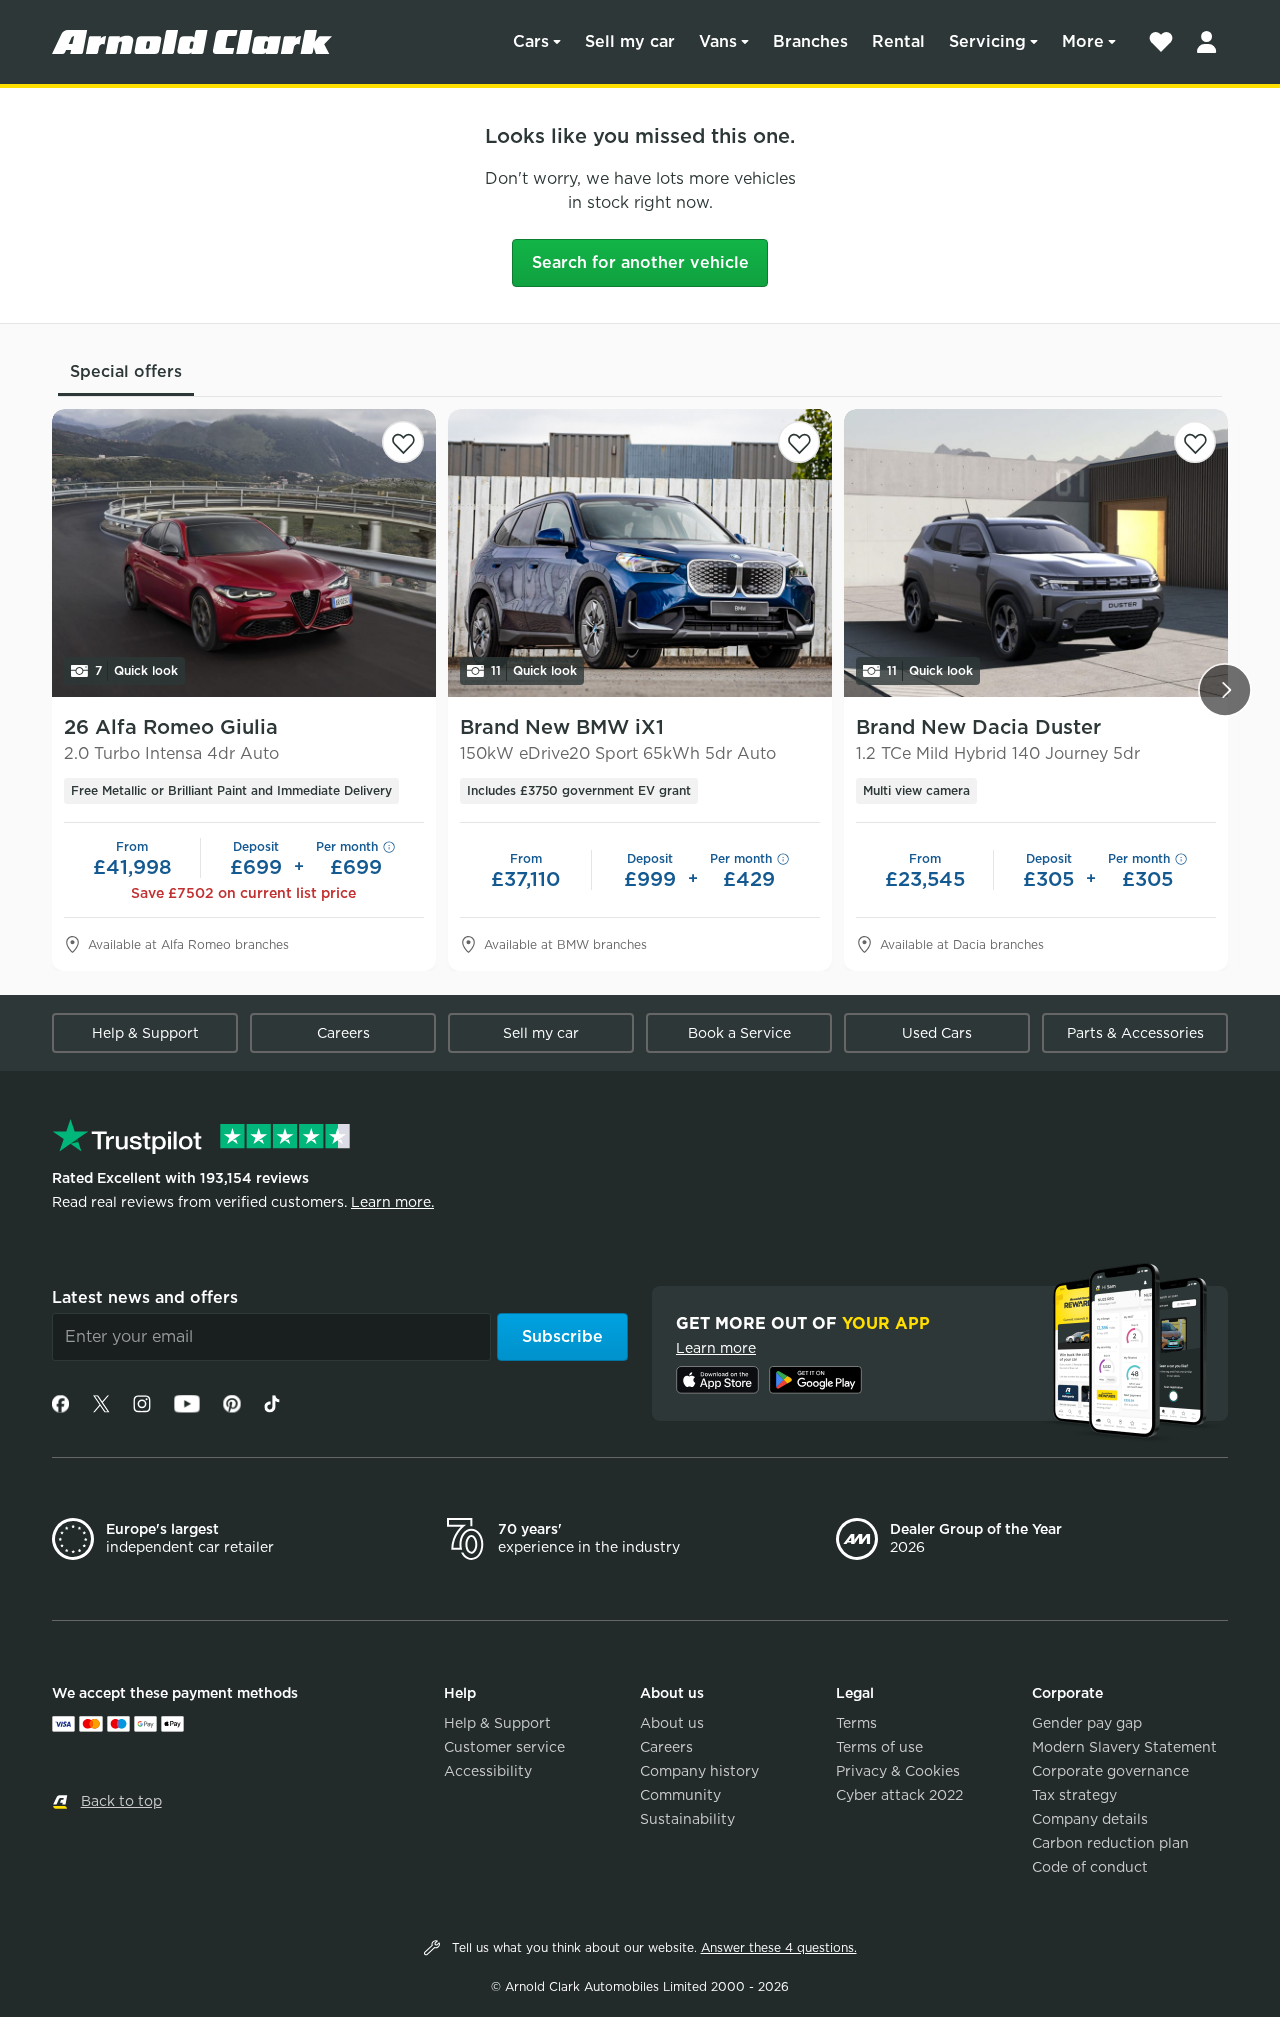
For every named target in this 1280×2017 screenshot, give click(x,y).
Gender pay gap (1087, 1723)
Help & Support (145, 1033)
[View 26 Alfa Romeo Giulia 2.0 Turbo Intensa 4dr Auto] (244, 553)
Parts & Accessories (1135, 1033)
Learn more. (392, 1202)
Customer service (504, 1747)
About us (672, 1723)
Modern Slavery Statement (1124, 1747)
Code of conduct (1090, 1867)
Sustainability (687, 1819)
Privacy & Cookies (898, 1771)
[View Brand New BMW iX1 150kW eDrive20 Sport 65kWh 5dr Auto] (640, 553)
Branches (810, 41)
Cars (531, 41)
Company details (1090, 1819)
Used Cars (937, 1033)
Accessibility (488, 1771)
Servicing (987, 41)
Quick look (136, 670)
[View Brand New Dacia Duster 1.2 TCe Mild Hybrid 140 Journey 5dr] (1036, 553)
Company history (699, 1771)
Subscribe (562, 1336)
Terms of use (879, 1747)
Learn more (716, 1348)
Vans (718, 41)
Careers (343, 1033)
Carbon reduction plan (1110, 1843)
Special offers (126, 371)
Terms (856, 1723)
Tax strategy (1074, 1795)
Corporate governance (1110, 1771)
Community (680, 1795)
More (1083, 41)
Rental (898, 41)
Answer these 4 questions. (779, 1947)
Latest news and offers (145, 1297)
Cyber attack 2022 (899, 1795)
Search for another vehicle (640, 262)
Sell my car (630, 41)
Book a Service (739, 1033)
